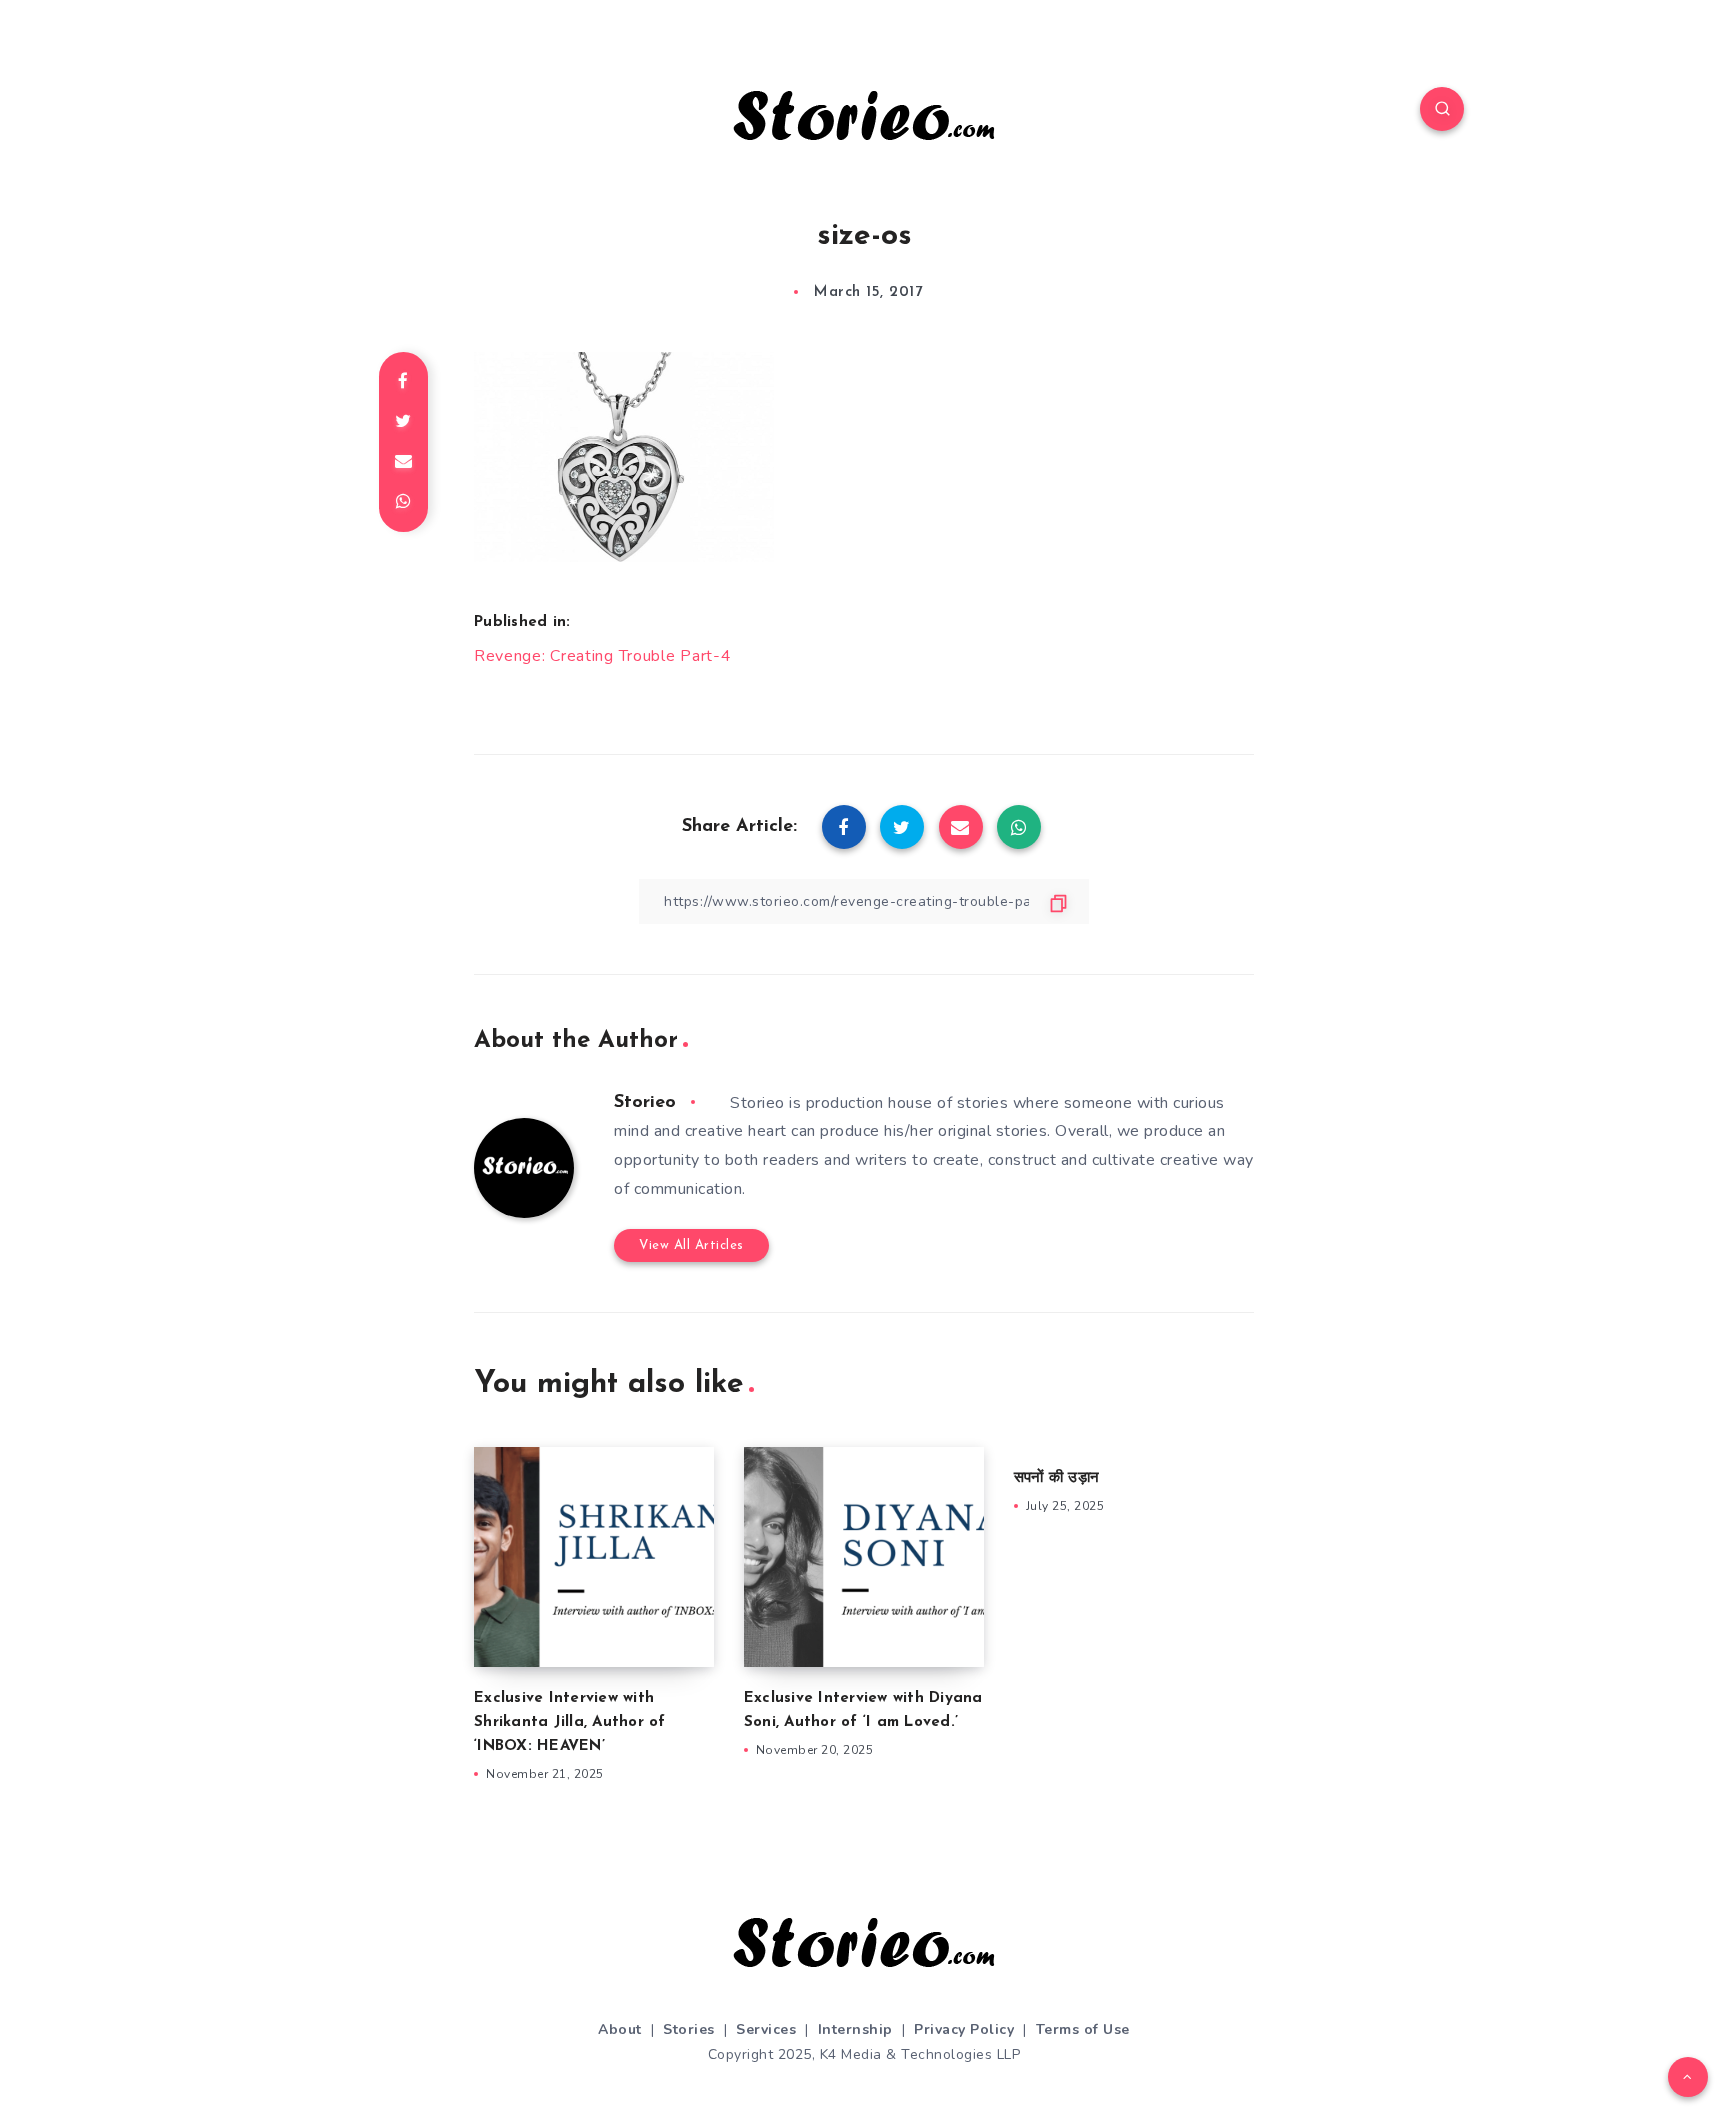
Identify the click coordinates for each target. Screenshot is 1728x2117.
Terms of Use (1083, 2029)
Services (766, 2029)
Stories (689, 2029)
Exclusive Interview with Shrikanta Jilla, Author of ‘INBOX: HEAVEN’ (570, 1722)
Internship (855, 2029)
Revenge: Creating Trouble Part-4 (602, 656)
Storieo (645, 1103)
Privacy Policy (964, 2029)
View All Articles (691, 1245)
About (620, 2029)
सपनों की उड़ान (1056, 1478)
